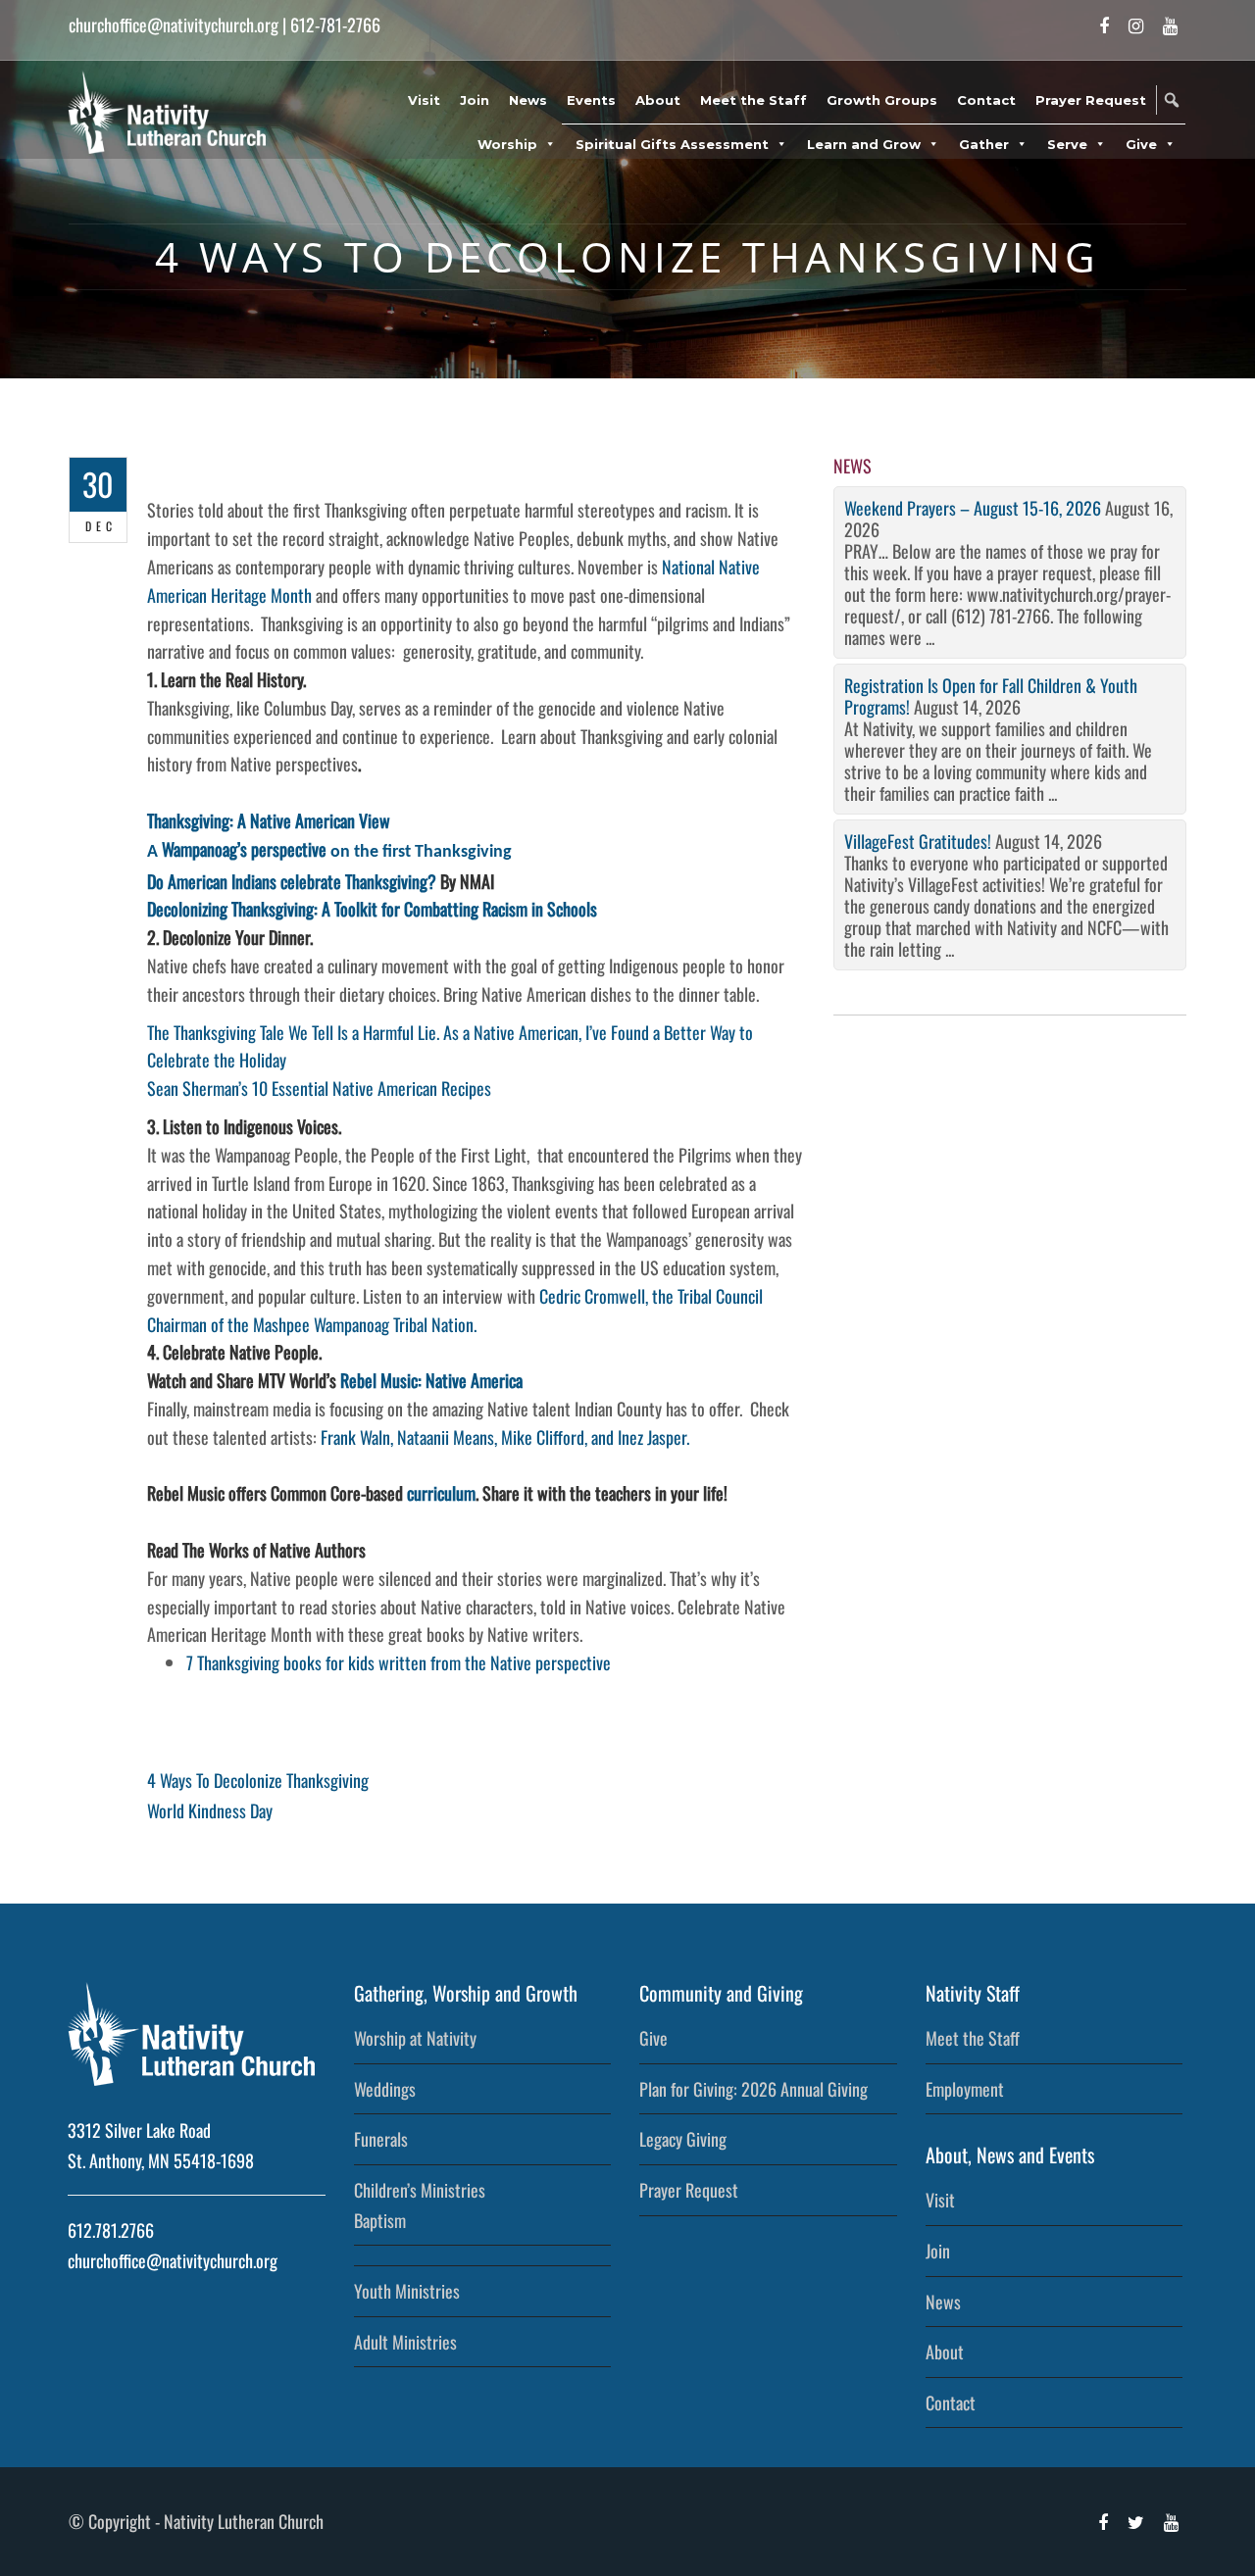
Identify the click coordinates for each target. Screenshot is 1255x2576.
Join (475, 100)
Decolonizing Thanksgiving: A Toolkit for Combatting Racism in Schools (372, 909)
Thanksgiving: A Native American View (269, 820)
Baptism (380, 2220)
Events (591, 100)
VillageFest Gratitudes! (918, 841)
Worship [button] (507, 144)
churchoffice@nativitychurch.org (174, 25)
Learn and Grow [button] (864, 144)
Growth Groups (882, 100)
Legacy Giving (683, 2139)
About (658, 100)
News (528, 100)
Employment (965, 2089)
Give (653, 2038)
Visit (424, 100)
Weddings (385, 2089)
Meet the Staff (753, 100)
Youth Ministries (407, 2291)
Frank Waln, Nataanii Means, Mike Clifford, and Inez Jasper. (505, 1437)
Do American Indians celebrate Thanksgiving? (292, 881)
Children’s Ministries (420, 2190)
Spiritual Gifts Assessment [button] (672, 144)
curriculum (441, 1493)
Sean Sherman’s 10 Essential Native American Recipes (319, 1088)
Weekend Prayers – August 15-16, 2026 (973, 508)
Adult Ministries (405, 2342)
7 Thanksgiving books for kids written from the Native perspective (399, 1662)
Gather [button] (984, 144)
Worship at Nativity (415, 2038)
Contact (986, 100)
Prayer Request (1091, 100)
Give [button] (1141, 144)
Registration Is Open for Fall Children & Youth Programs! (991, 696)
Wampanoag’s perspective (244, 849)
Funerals (381, 2139)
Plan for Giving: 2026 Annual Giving (753, 2089)
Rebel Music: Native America (431, 1380)
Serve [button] (1067, 144)
